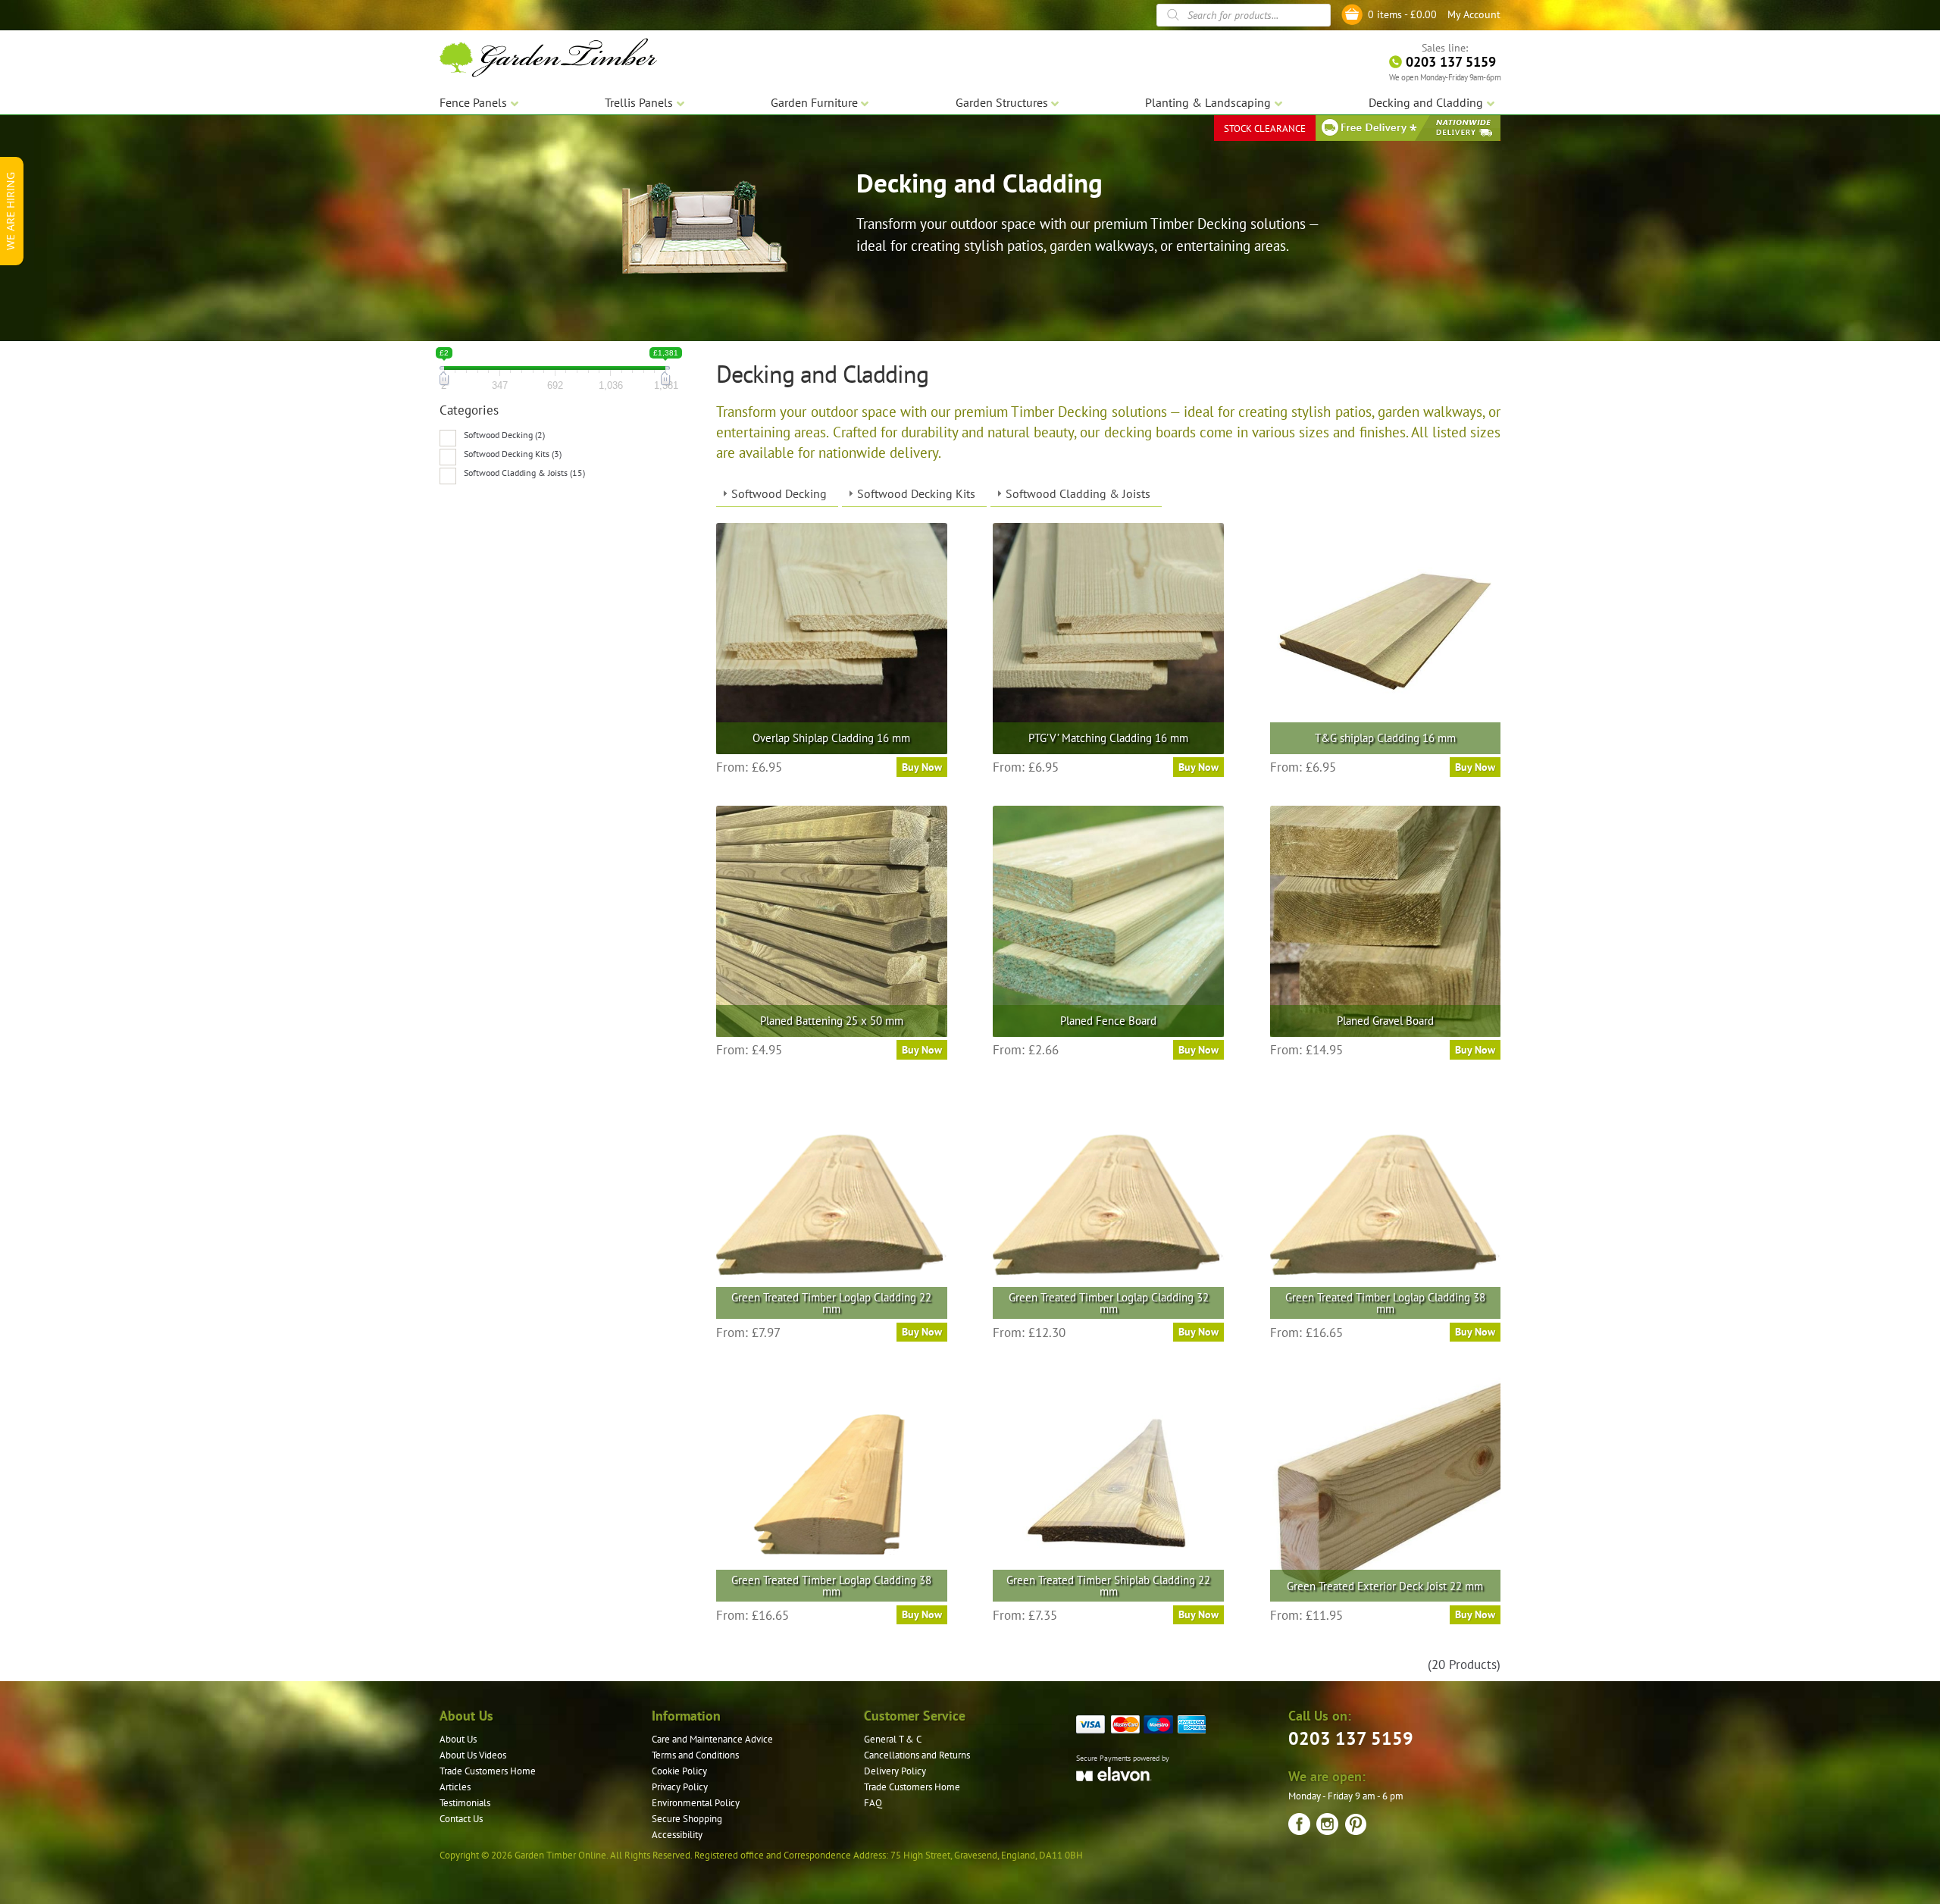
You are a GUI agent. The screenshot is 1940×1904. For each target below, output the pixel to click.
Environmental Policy (696, 1803)
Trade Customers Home (488, 1771)
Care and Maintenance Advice (712, 1739)
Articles (455, 1787)
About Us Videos (473, 1755)
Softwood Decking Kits (916, 493)
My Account (1474, 14)
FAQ (873, 1803)
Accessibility (677, 1835)
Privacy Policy (680, 1787)
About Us (458, 1739)
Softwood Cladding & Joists (1078, 493)
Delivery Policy (895, 1771)
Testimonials (465, 1803)
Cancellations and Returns (917, 1755)
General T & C (893, 1739)
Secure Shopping (687, 1819)
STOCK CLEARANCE (1265, 128)
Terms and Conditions (695, 1755)
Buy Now (922, 767)
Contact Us (461, 1819)
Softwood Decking (779, 493)
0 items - (1402, 14)
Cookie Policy (679, 1771)
